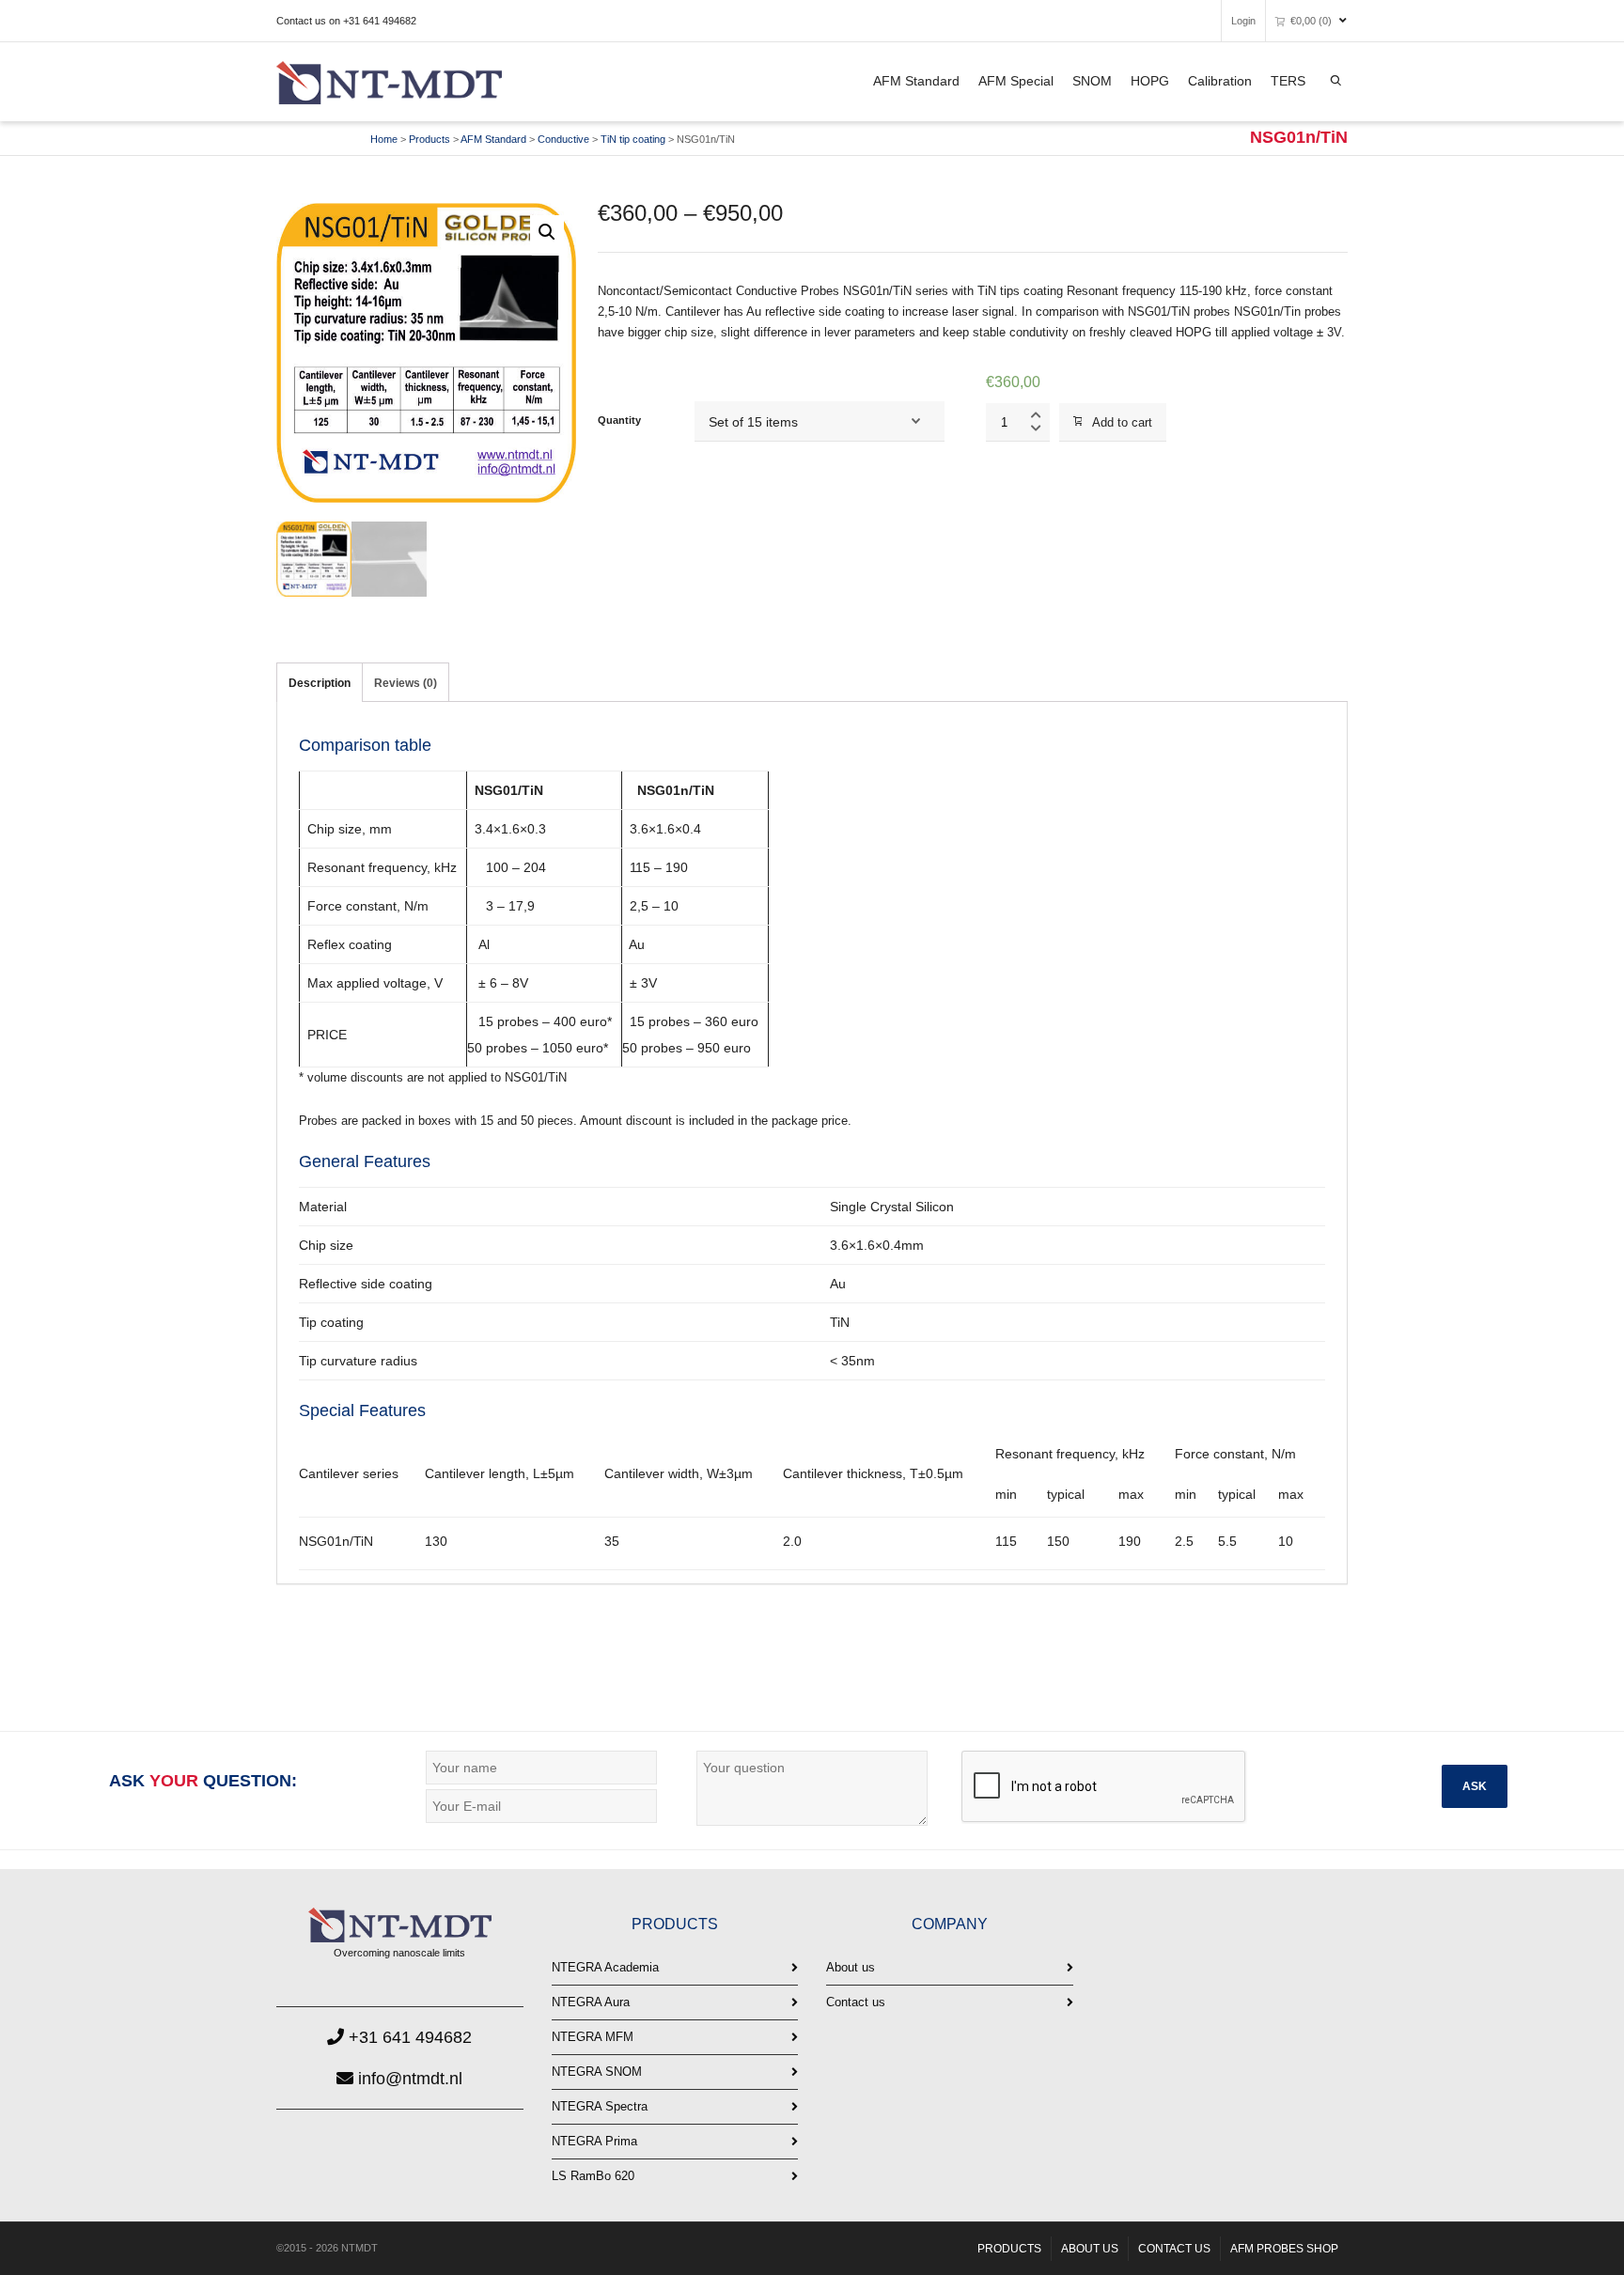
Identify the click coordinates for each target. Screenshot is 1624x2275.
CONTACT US (1174, 2249)
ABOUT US (1090, 2249)
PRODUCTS (1009, 2249)
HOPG (1150, 81)
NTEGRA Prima (594, 2141)
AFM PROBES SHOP (1284, 2249)
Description (320, 683)
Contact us (856, 2002)
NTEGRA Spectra (600, 2106)
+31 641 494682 (408, 2037)
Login (1243, 21)
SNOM (1092, 81)
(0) (1311, 21)
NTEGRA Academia (605, 1967)
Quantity (619, 420)
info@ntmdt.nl (408, 2079)
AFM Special (1016, 81)
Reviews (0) (406, 683)
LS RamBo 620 (593, 2176)
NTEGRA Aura (591, 2002)
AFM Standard (916, 81)
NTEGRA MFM (593, 2037)
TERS (1288, 81)
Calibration (1220, 81)
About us (851, 1967)
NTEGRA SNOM (597, 2072)
